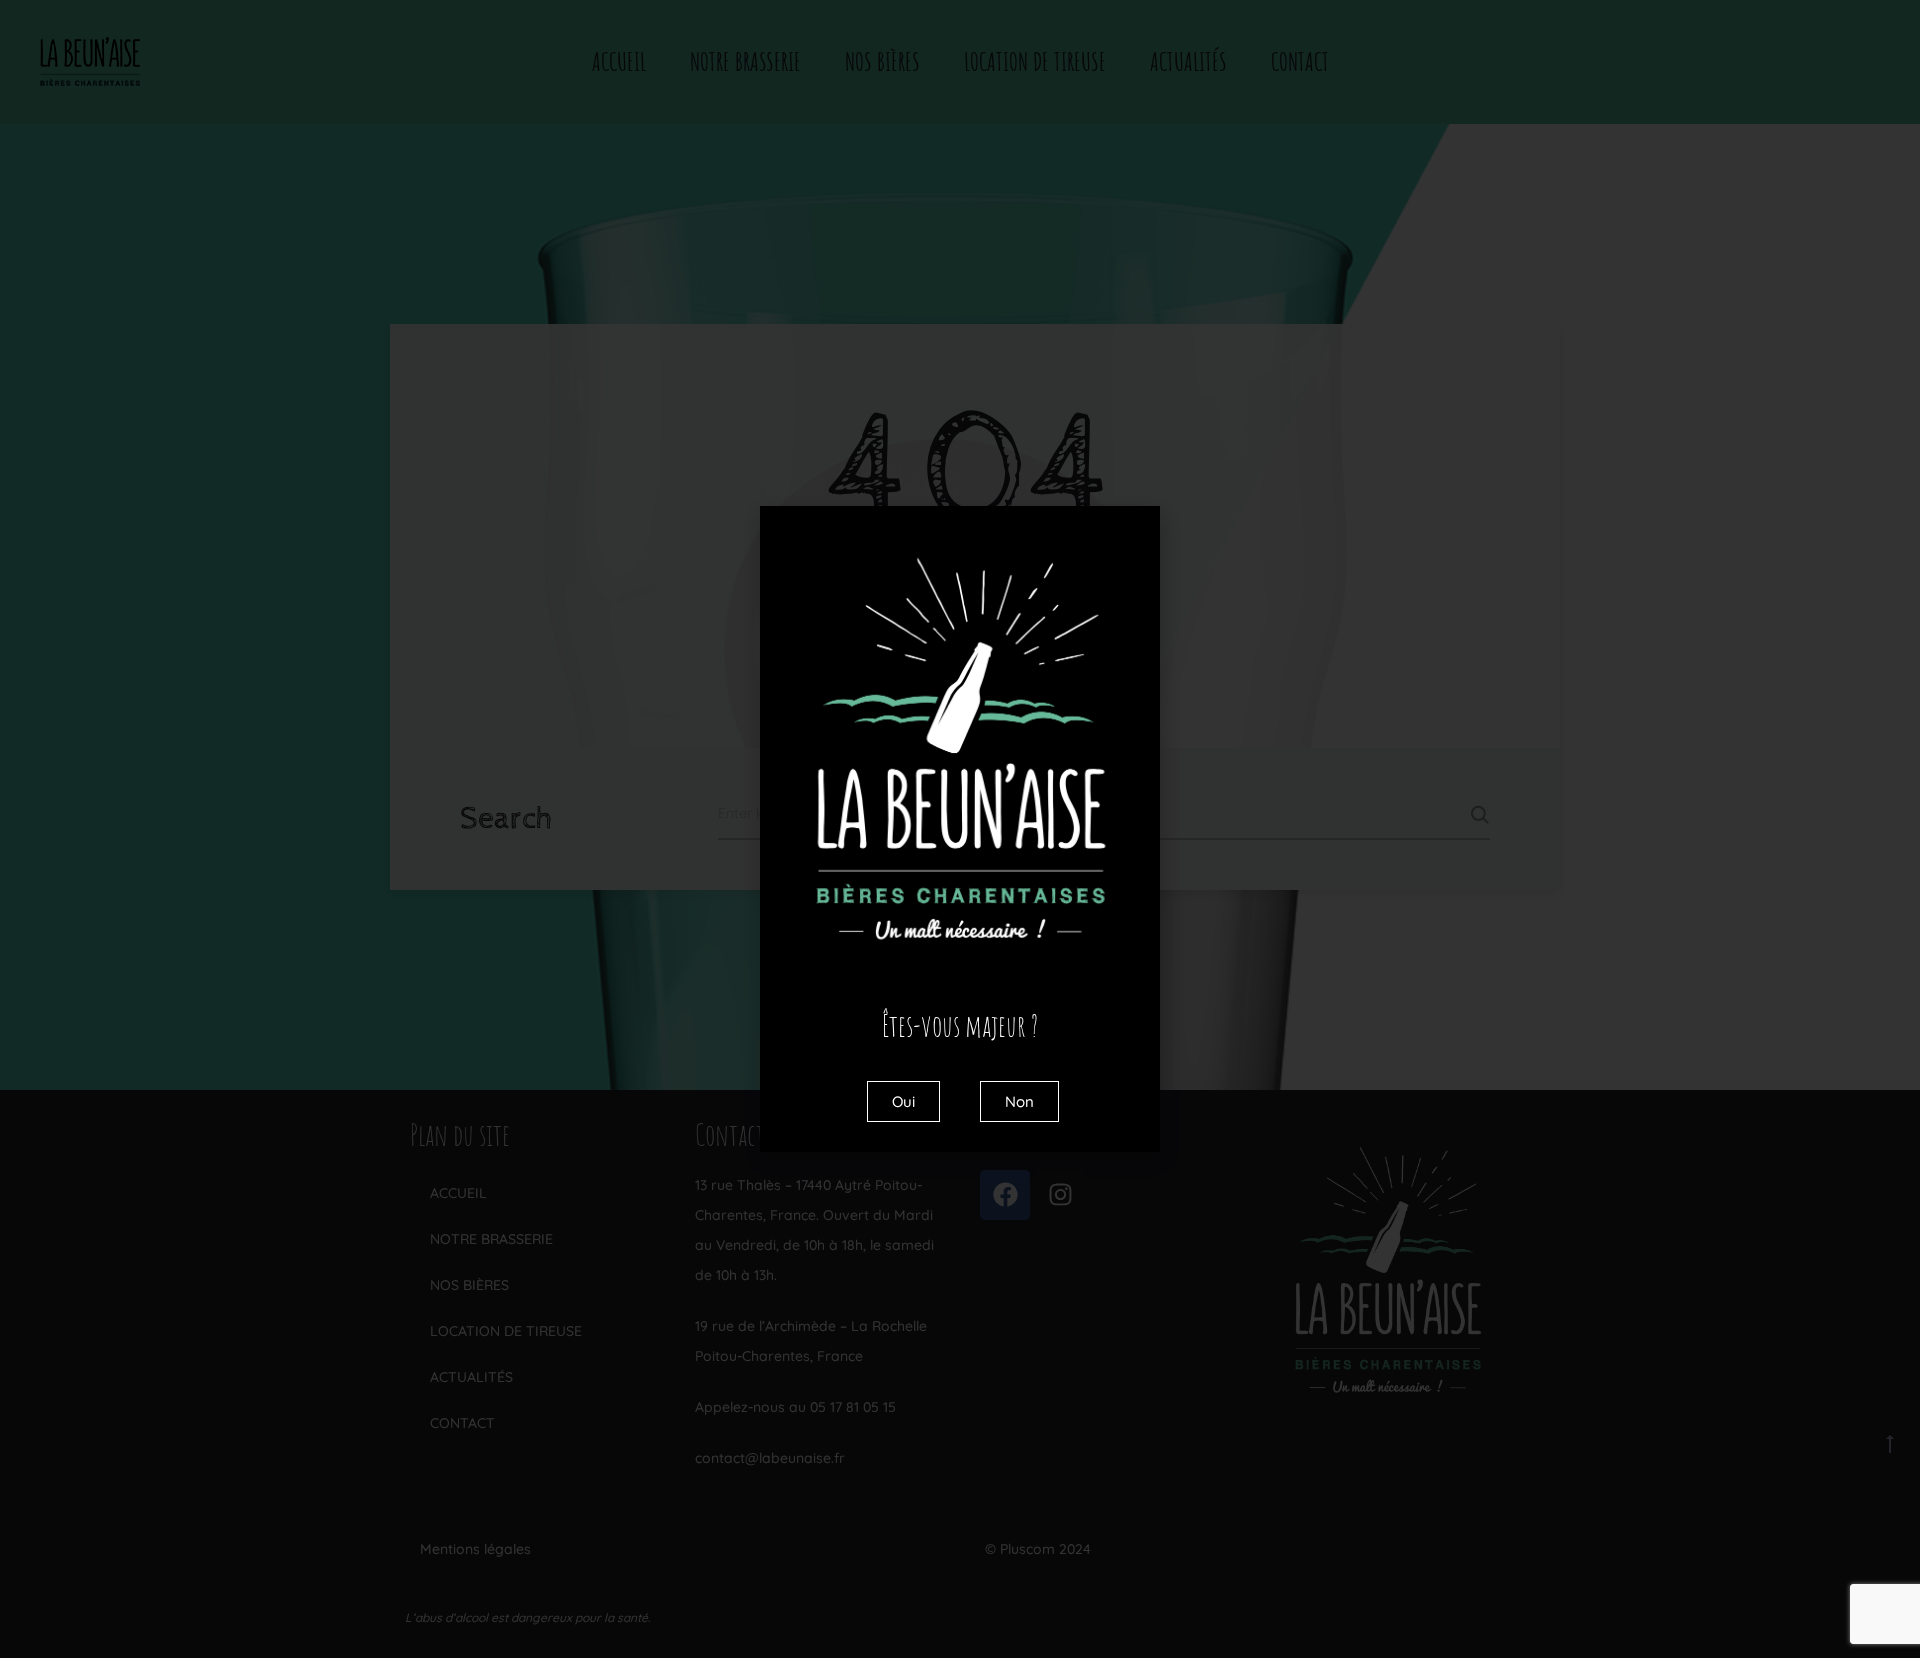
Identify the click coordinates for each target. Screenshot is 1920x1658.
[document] (960, 829)
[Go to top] (1890, 1443)
